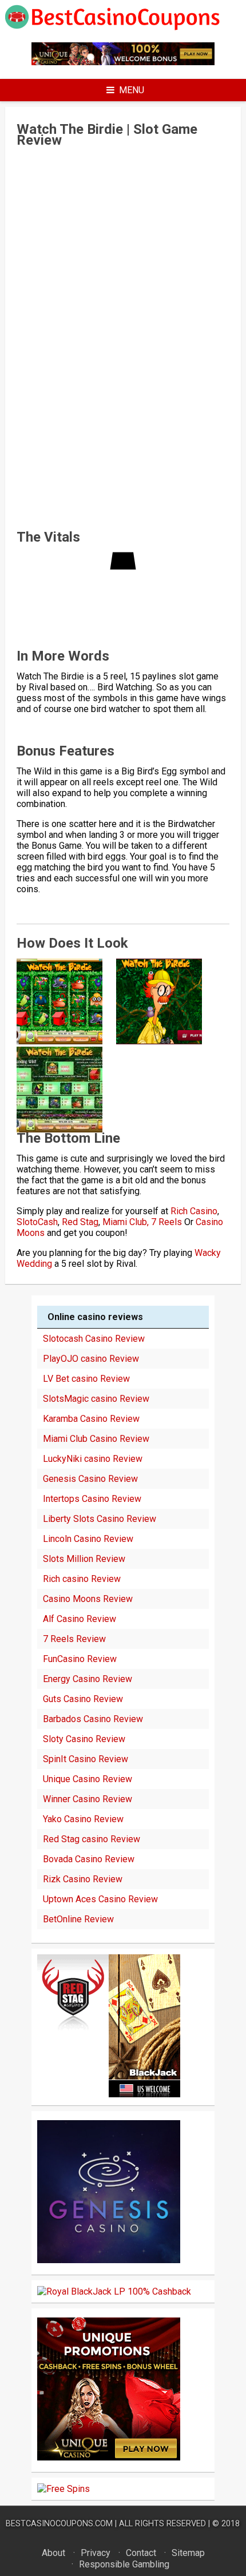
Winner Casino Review (88, 1799)
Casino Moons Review (88, 1599)
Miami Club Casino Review (96, 1439)
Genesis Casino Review (90, 1479)
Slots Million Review (84, 1559)
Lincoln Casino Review (88, 1539)
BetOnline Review (78, 1919)
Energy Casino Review (88, 1679)
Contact (141, 2553)
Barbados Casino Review (93, 1719)
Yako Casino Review (83, 1819)
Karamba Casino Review (91, 1419)
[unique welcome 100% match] (123, 62)
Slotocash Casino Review (94, 1339)
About (53, 2553)
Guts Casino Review (83, 1699)
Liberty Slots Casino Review (100, 1519)
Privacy (96, 2553)
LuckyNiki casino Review (93, 1459)
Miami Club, (126, 1222)
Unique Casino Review (88, 1779)
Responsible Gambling (124, 2564)
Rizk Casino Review (83, 1879)
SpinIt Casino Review (86, 1759)
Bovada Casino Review (89, 1859)
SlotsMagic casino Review (96, 1399)
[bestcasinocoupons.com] (123, 28)
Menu (132, 90)
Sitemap (188, 2553)
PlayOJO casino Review (91, 1359)
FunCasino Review (80, 1659)
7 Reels (166, 1222)
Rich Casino (194, 1211)
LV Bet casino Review (86, 1379)
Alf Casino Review (80, 1619)
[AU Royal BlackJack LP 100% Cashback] (114, 2291)
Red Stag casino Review (92, 1839)
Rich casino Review (82, 1579)
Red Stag (80, 1222)
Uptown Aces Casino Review (100, 1899)
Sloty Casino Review (84, 1739)
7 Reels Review (74, 1639)
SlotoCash (37, 1222)
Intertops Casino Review (92, 1499)
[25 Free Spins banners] (64, 2489)
